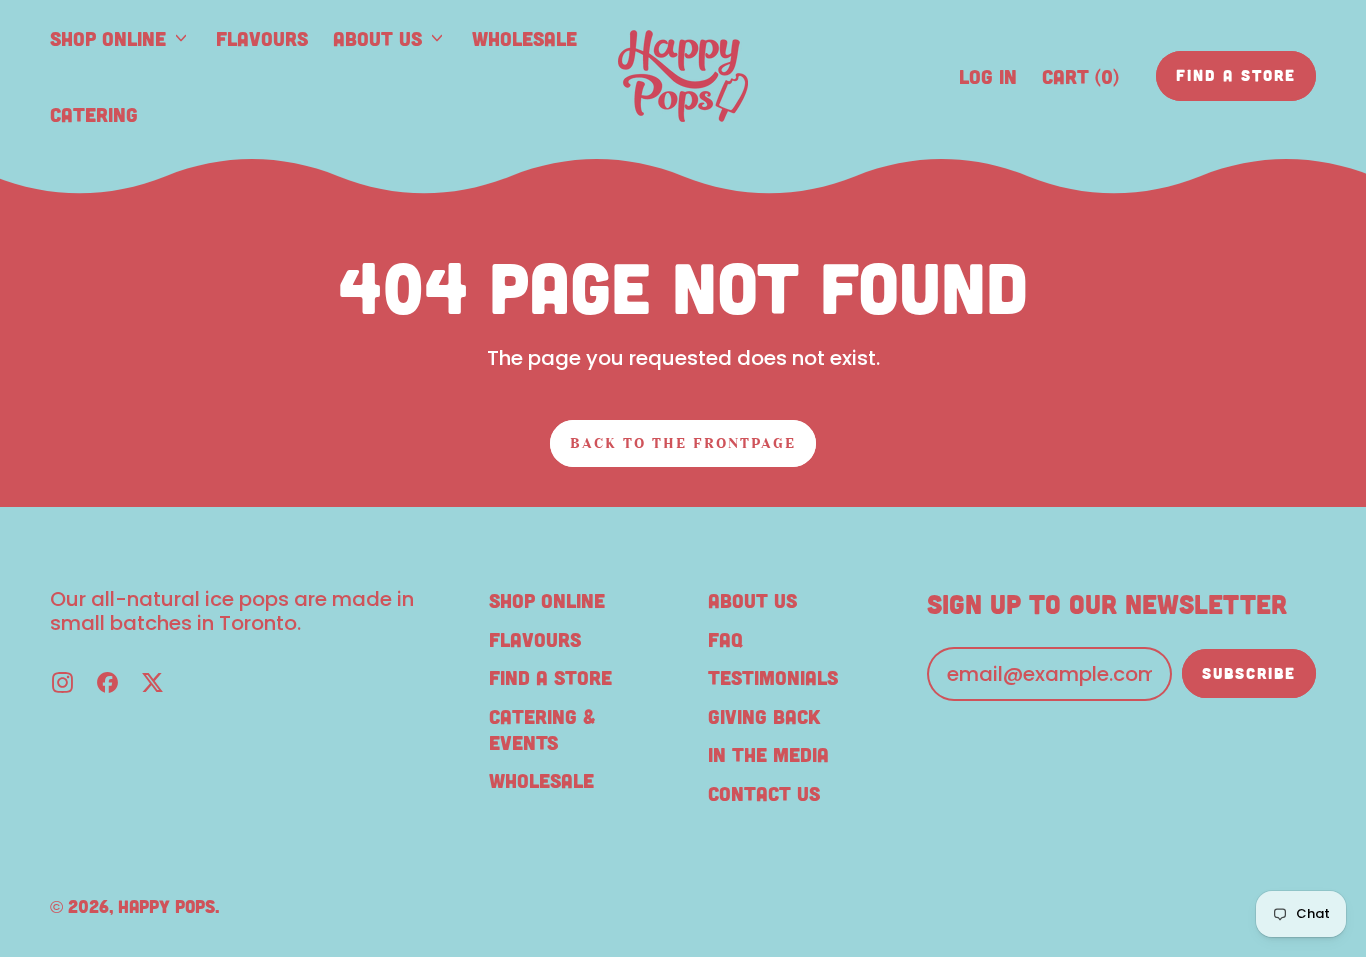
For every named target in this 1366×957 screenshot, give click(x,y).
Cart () (1080, 82)
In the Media (768, 754)
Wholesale (524, 38)
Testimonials (773, 677)
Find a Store (550, 677)
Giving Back (764, 716)
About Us (752, 600)
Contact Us (764, 793)
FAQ (725, 639)
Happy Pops (166, 906)
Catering (94, 114)
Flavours (262, 38)
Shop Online (547, 600)
